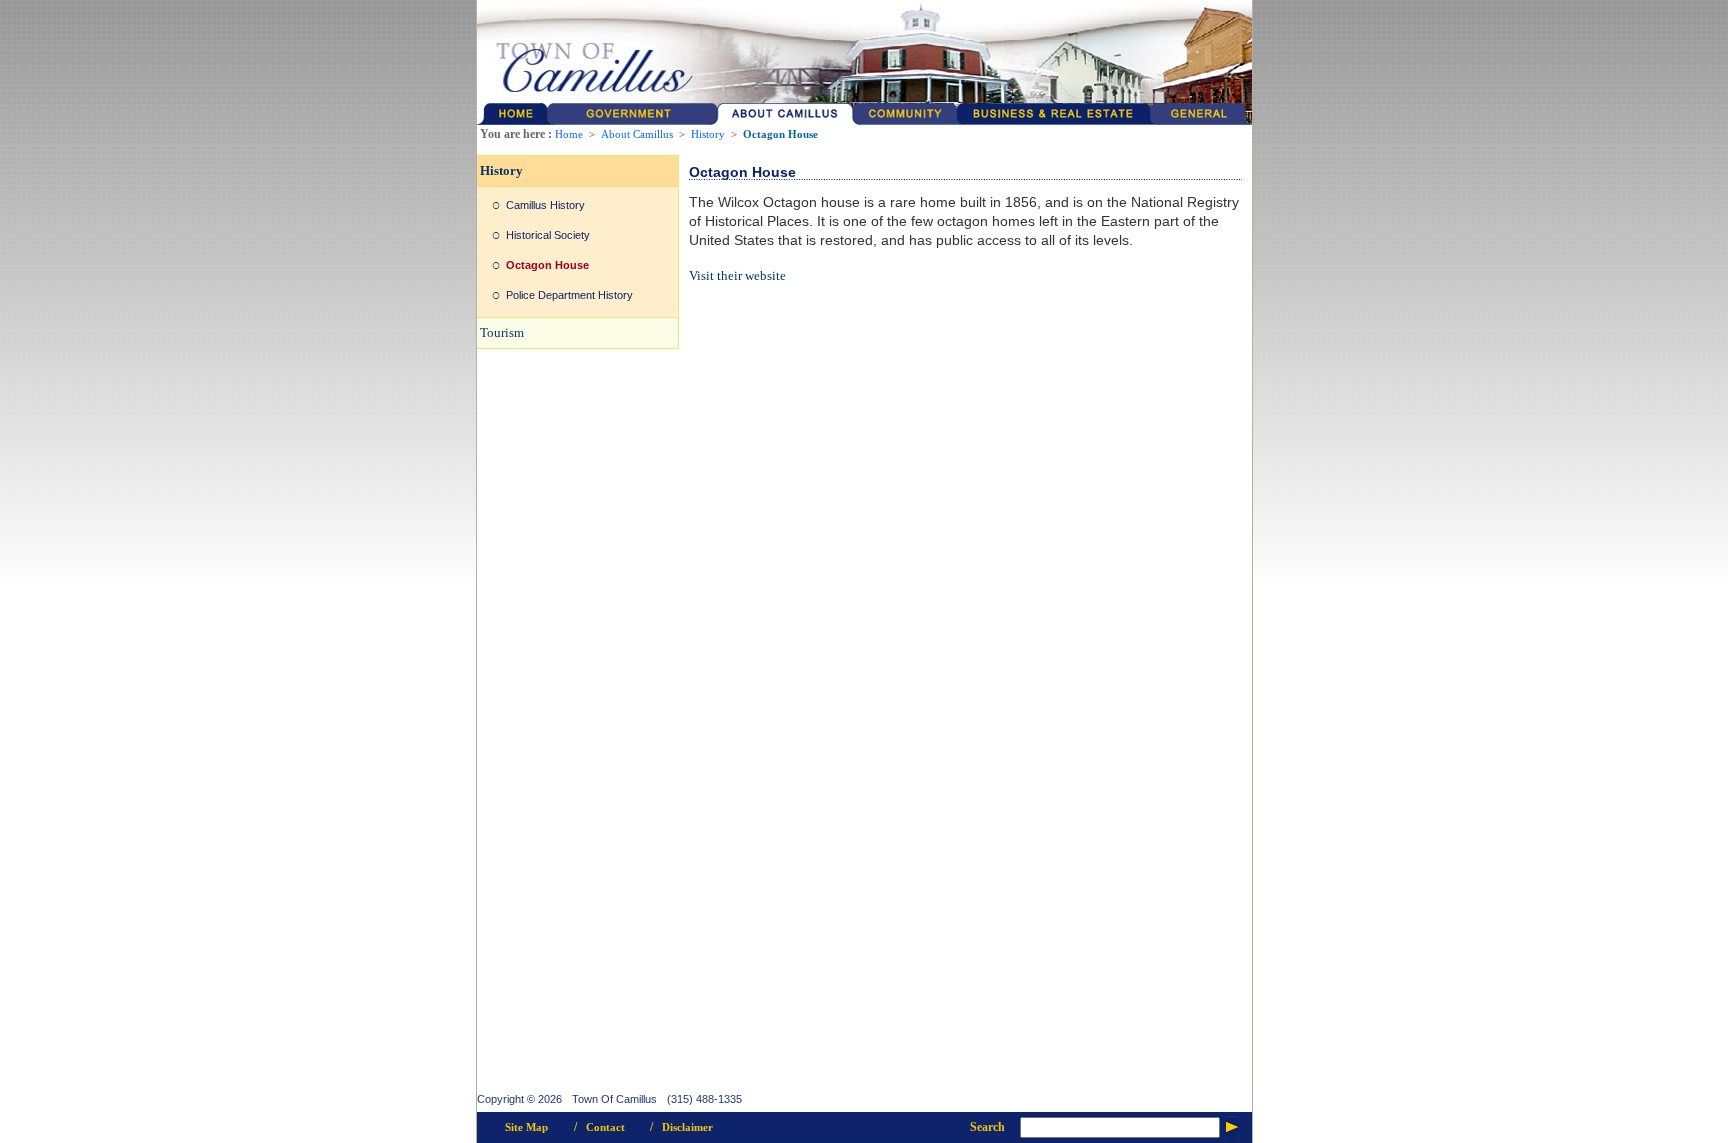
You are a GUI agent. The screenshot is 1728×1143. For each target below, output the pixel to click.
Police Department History (569, 295)
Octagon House (780, 134)
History (708, 134)
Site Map (526, 1127)
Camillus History (545, 205)
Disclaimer (687, 1127)
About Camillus (637, 134)
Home (569, 134)
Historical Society (548, 235)
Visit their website (737, 275)
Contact (605, 1127)
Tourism (502, 332)
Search (987, 1127)
